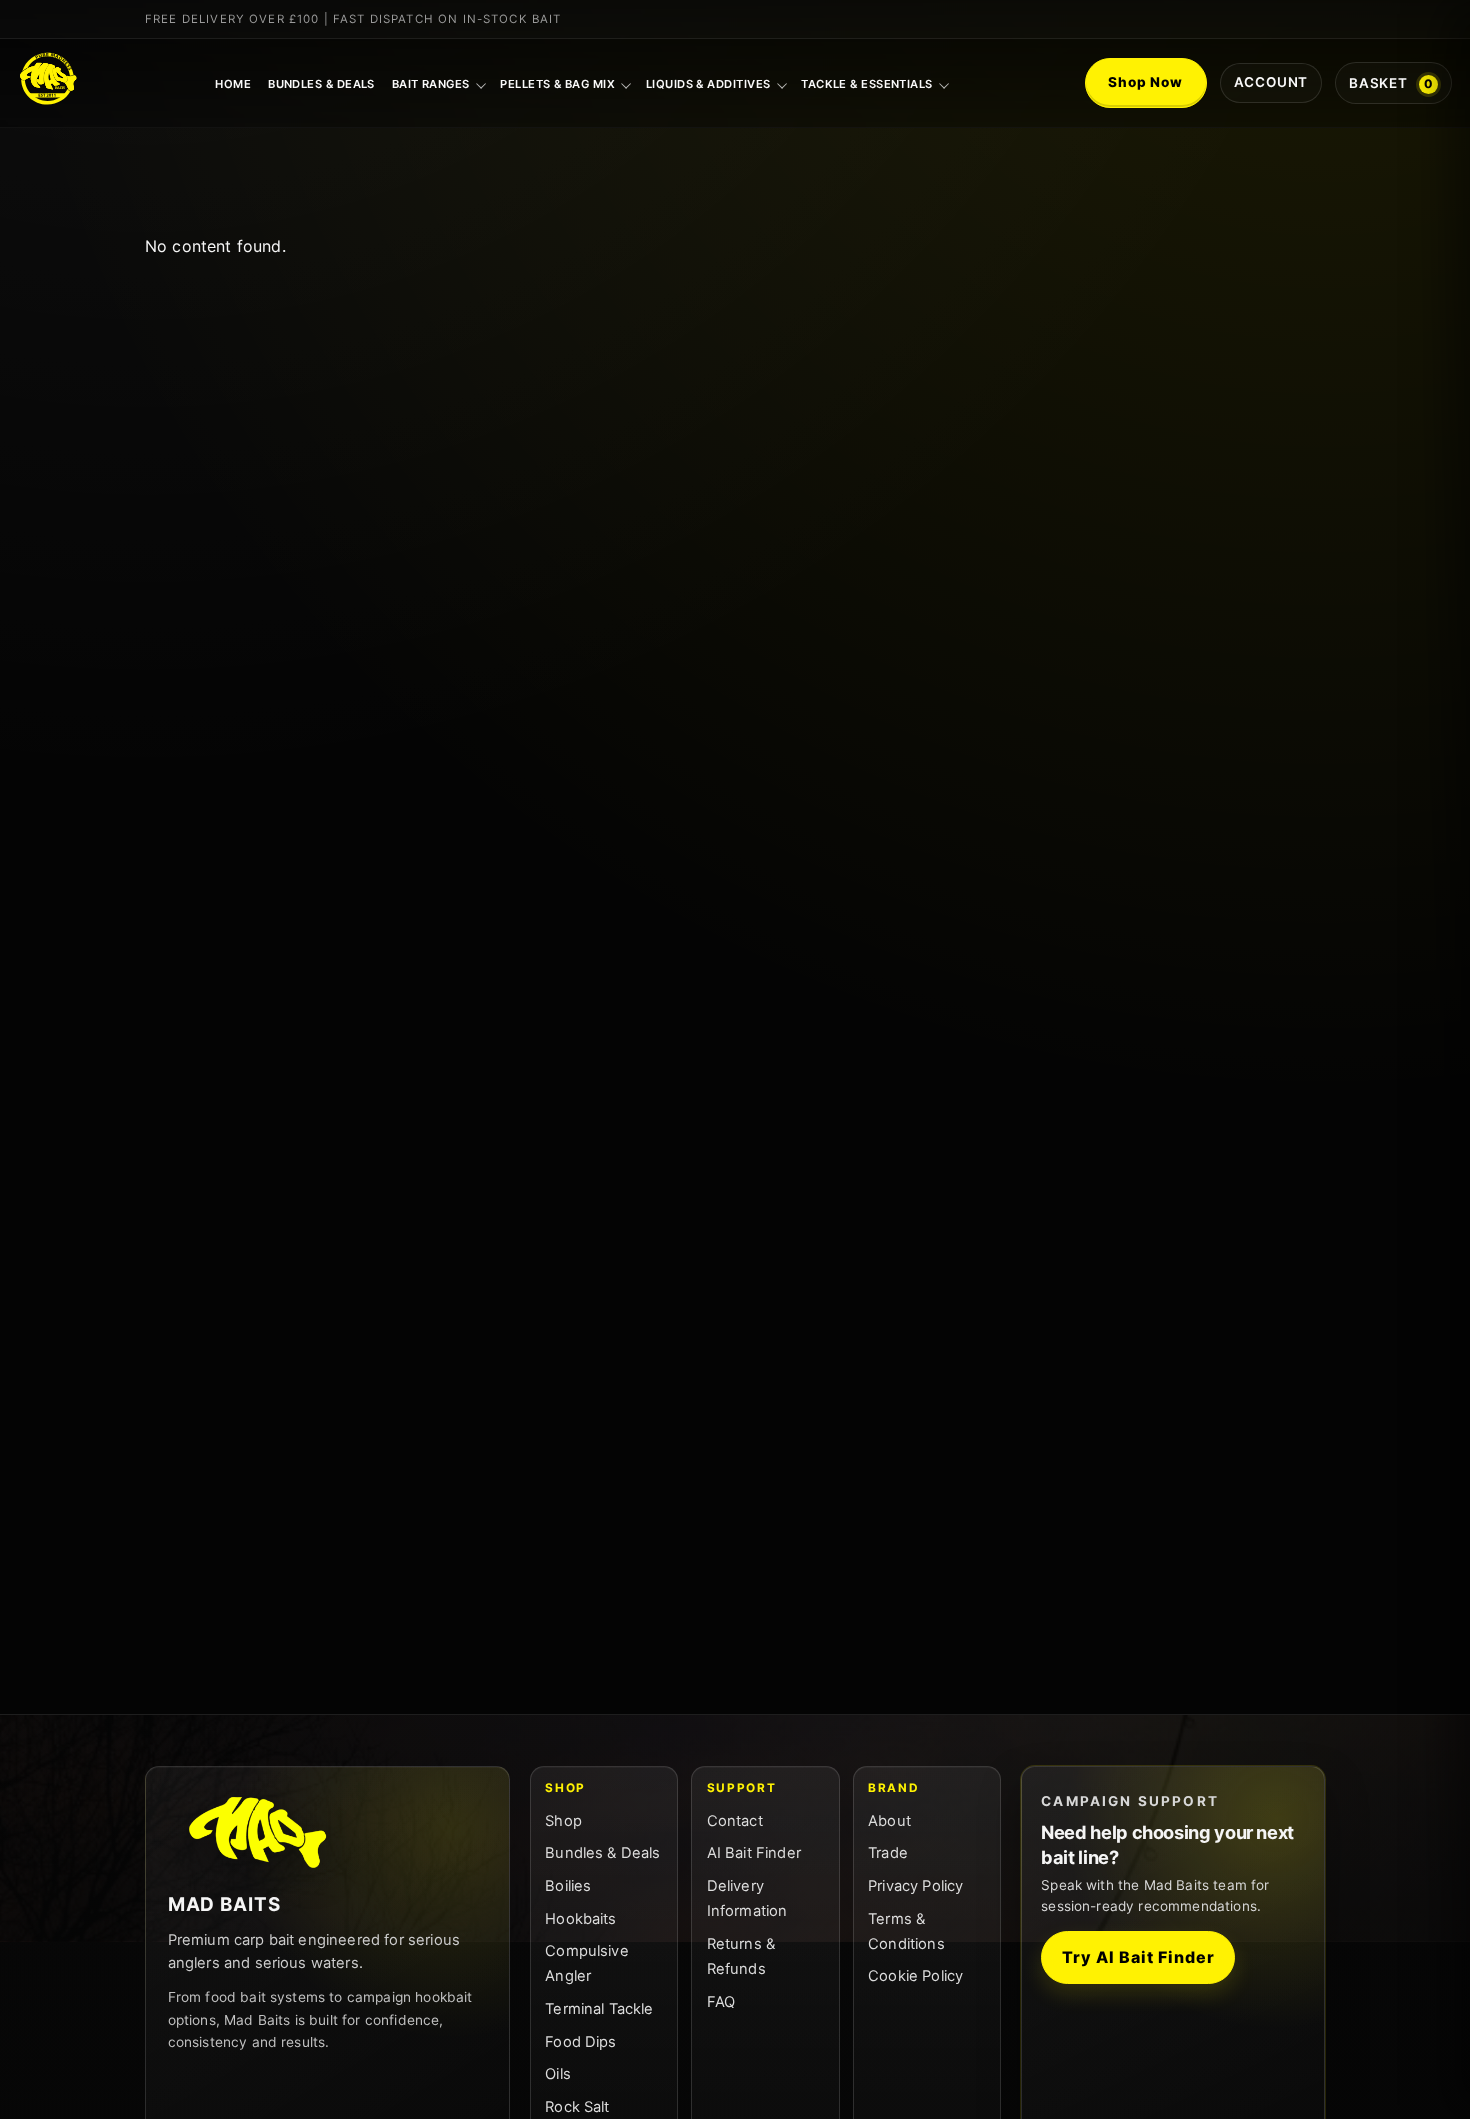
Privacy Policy (915, 1886)
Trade (888, 1853)
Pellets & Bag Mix (557, 84)
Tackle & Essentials (867, 84)
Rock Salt (577, 2107)
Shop (563, 1821)
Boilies (568, 1886)
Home (233, 84)
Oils (558, 2074)
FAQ (721, 2002)
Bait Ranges (431, 84)
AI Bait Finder (754, 1853)
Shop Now (1145, 82)
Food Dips (580, 2042)
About (889, 1821)
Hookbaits (580, 1919)
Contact (735, 1821)
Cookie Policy (915, 1976)
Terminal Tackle (599, 2009)
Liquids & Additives (708, 84)
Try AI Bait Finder (1138, 1957)
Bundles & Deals (321, 84)
